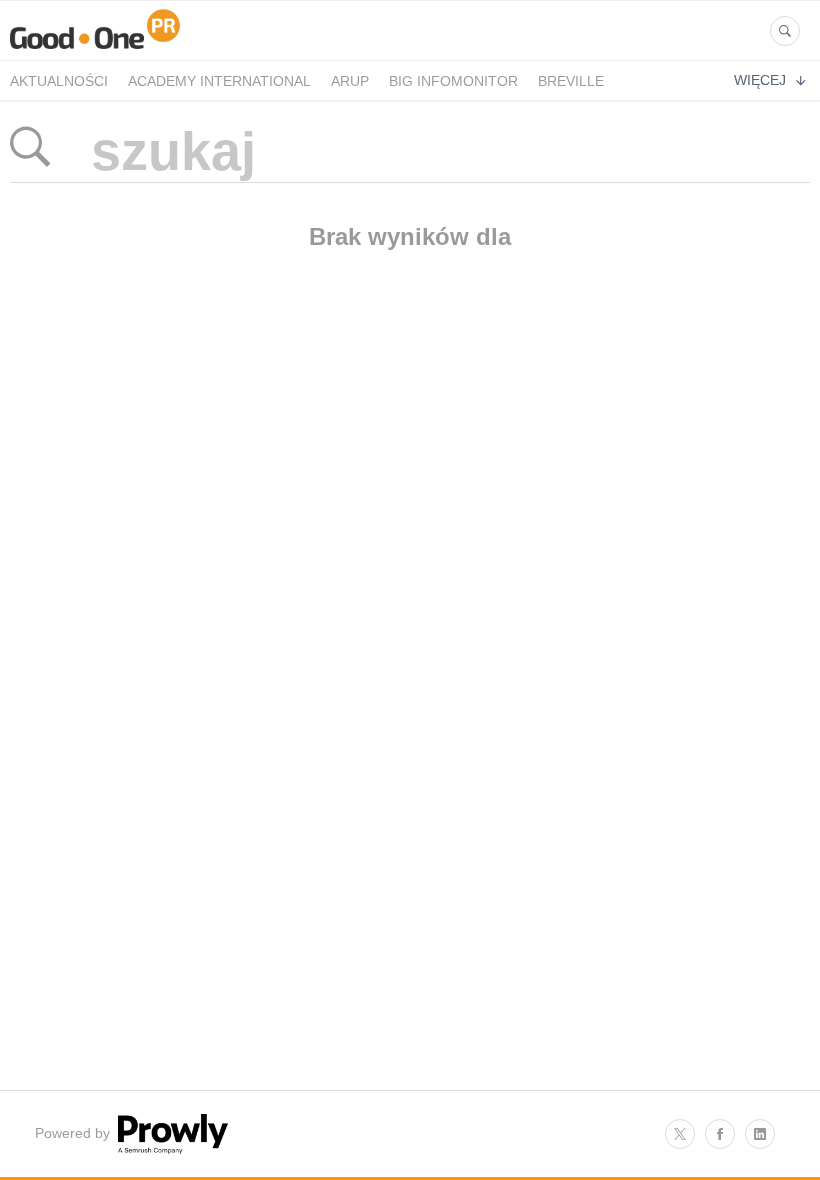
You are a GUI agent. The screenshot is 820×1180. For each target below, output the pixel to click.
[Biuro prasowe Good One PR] (95, 48)
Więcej (760, 80)
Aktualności (59, 81)
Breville (571, 81)
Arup (350, 81)
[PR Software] (171, 1149)
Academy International (219, 81)
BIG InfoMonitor (453, 81)
